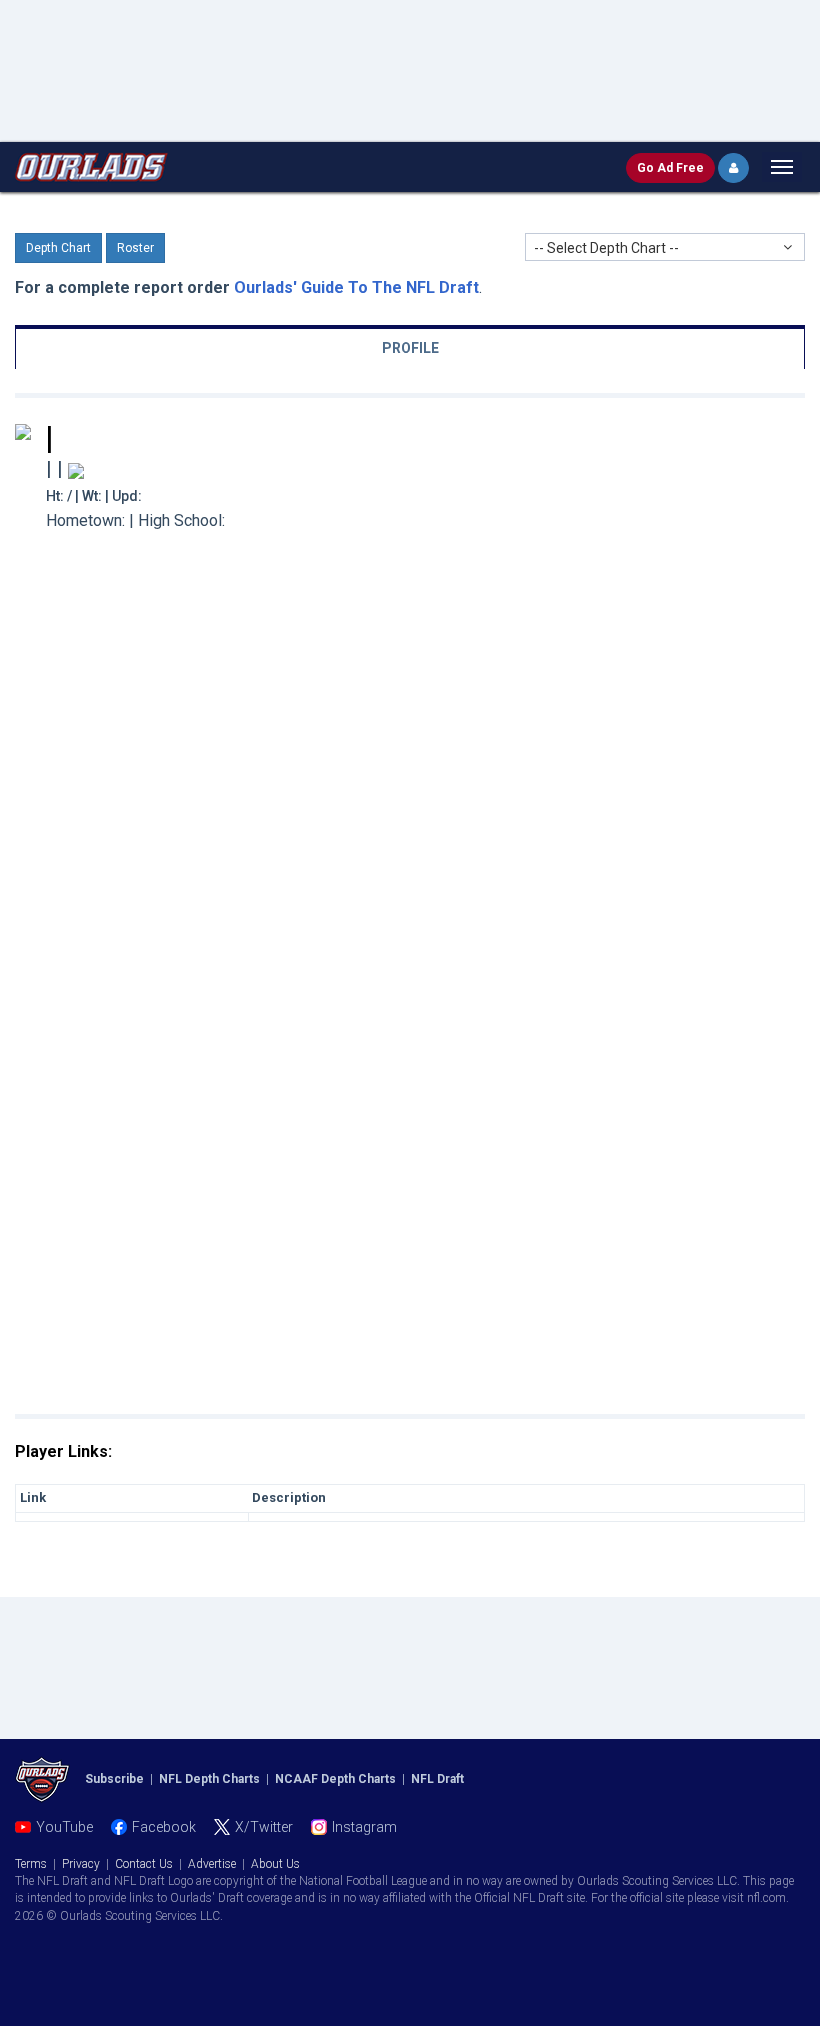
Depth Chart (58, 248)
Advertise (212, 1864)
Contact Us (144, 1864)
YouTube (64, 1827)
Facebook (164, 1827)
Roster (135, 248)
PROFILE (410, 348)
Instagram (364, 1827)
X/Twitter (264, 1827)
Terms (31, 1864)
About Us (275, 1864)
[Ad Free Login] (733, 168)
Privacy (81, 1864)
